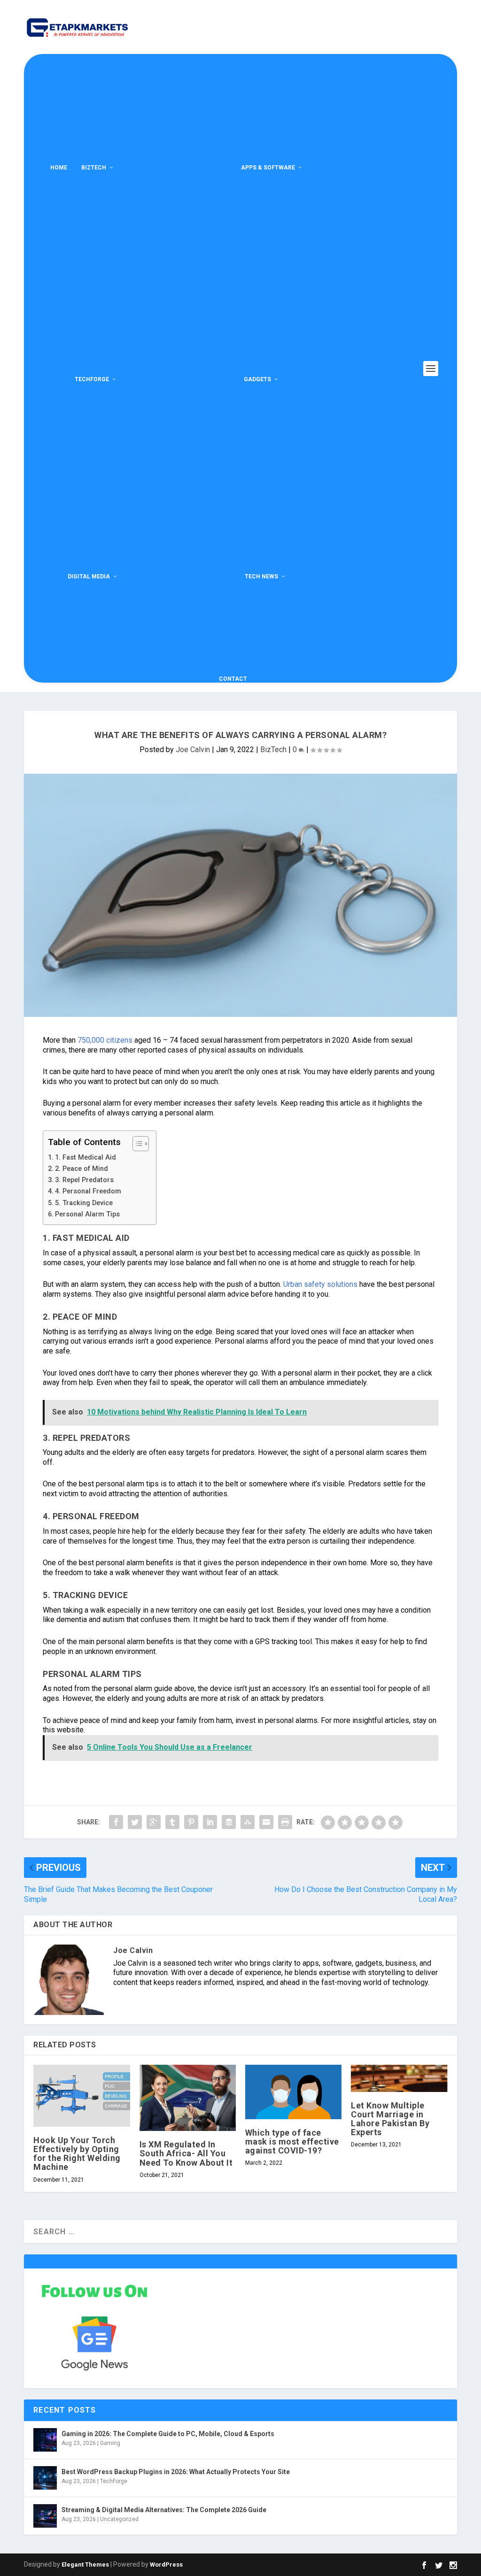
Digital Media (89, 577)
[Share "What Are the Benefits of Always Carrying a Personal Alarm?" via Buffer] (229, 1822)
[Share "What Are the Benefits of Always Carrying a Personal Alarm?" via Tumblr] (172, 1822)
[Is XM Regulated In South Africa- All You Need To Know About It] (188, 2098)
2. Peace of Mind (81, 1169)
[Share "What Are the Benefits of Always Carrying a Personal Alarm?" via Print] (285, 1822)
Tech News (261, 577)
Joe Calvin (193, 750)
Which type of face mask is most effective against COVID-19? (292, 2142)
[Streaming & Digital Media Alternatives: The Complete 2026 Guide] (45, 2516)
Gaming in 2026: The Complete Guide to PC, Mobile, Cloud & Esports (168, 2434)
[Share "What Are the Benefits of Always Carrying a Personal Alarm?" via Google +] (154, 1822)
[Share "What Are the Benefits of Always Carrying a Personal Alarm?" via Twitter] (135, 1822)
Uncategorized (119, 2519)
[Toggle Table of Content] (136, 1144)
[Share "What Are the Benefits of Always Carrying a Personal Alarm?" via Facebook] (116, 1822)
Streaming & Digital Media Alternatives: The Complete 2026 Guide (164, 2510)
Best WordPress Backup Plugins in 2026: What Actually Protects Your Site (176, 2472)
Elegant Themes (85, 2564)
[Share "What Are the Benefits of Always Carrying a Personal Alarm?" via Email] (266, 1822)
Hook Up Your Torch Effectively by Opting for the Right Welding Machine (77, 2154)
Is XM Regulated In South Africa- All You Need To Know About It (186, 2153)
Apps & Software (268, 168)
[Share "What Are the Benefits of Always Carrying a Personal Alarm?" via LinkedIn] (210, 1822)
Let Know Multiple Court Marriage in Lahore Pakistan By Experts (390, 2119)
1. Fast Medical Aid (85, 1157)
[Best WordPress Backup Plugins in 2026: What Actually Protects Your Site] (45, 2478)
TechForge (92, 379)
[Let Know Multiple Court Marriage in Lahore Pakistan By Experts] (399, 2078)
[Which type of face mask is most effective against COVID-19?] (293, 2092)
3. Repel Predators (84, 1180)
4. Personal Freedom (88, 1191)
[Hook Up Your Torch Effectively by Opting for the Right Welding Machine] (81, 2096)
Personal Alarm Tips (87, 1214)
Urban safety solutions (320, 1284)
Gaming (110, 2443)
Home (59, 168)
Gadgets (257, 379)
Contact (233, 679)
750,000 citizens (105, 1040)
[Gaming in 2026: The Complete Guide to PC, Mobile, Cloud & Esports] (45, 2440)
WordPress (166, 2564)
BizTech (94, 168)
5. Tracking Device (84, 1203)
